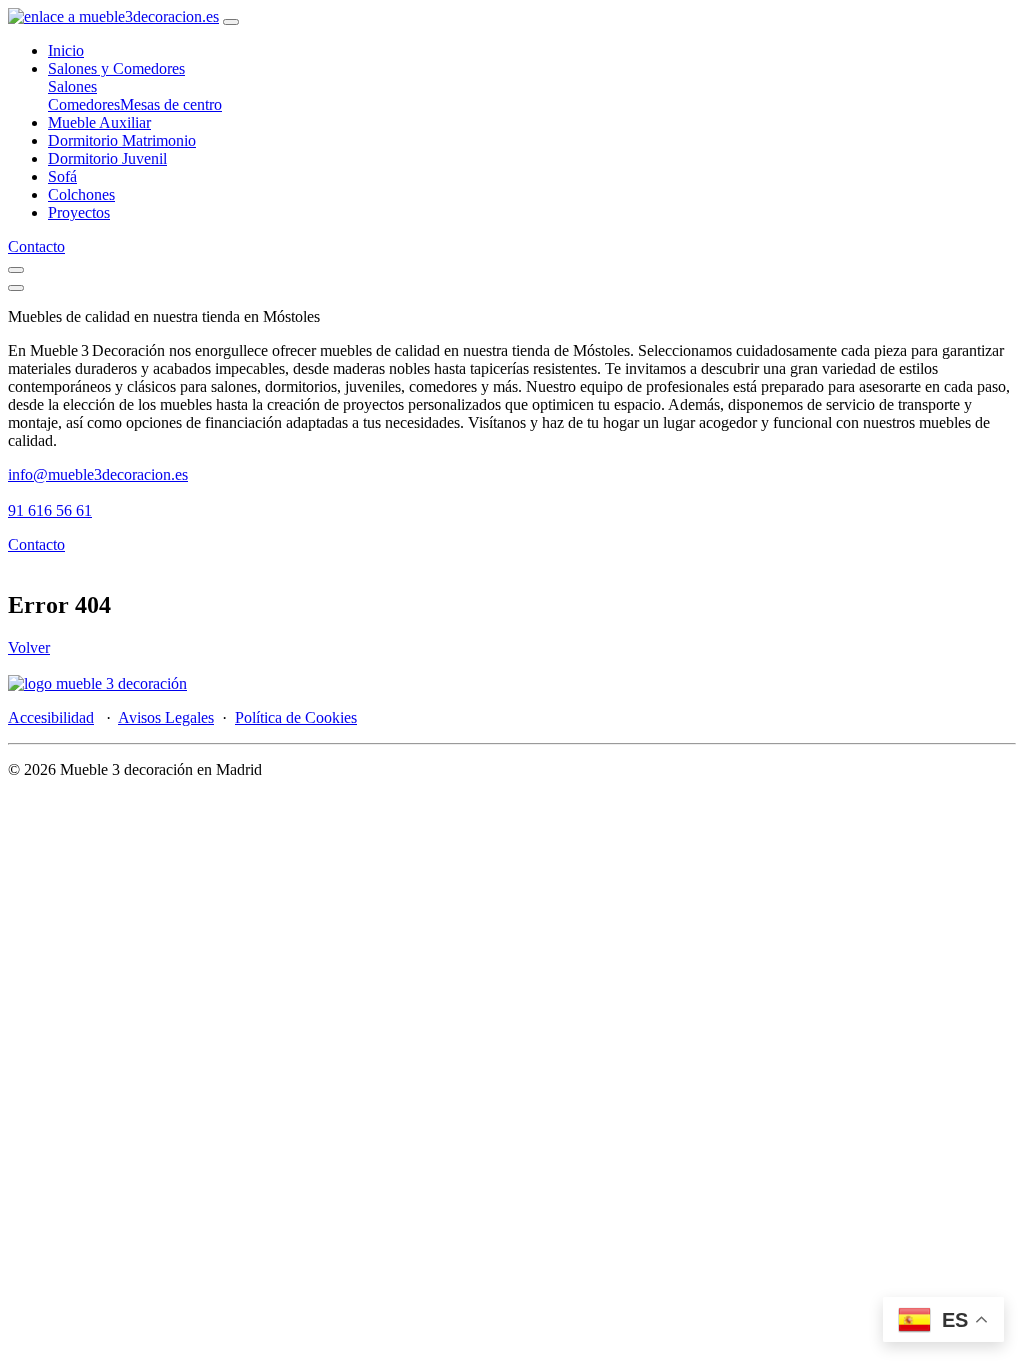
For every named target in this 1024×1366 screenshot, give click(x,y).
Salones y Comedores (116, 68)
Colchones (81, 194)
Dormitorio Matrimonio (122, 140)
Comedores (84, 104)
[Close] (16, 288)
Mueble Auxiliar (99, 122)
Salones (72, 86)
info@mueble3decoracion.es (98, 474)
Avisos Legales (166, 717)
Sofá (62, 176)
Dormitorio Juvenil (107, 158)
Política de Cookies (296, 717)
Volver (29, 647)
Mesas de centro (171, 104)
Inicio (66, 50)
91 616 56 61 (50, 510)
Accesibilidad (51, 717)
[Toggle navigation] (231, 22)
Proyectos (79, 212)
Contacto (36, 246)
